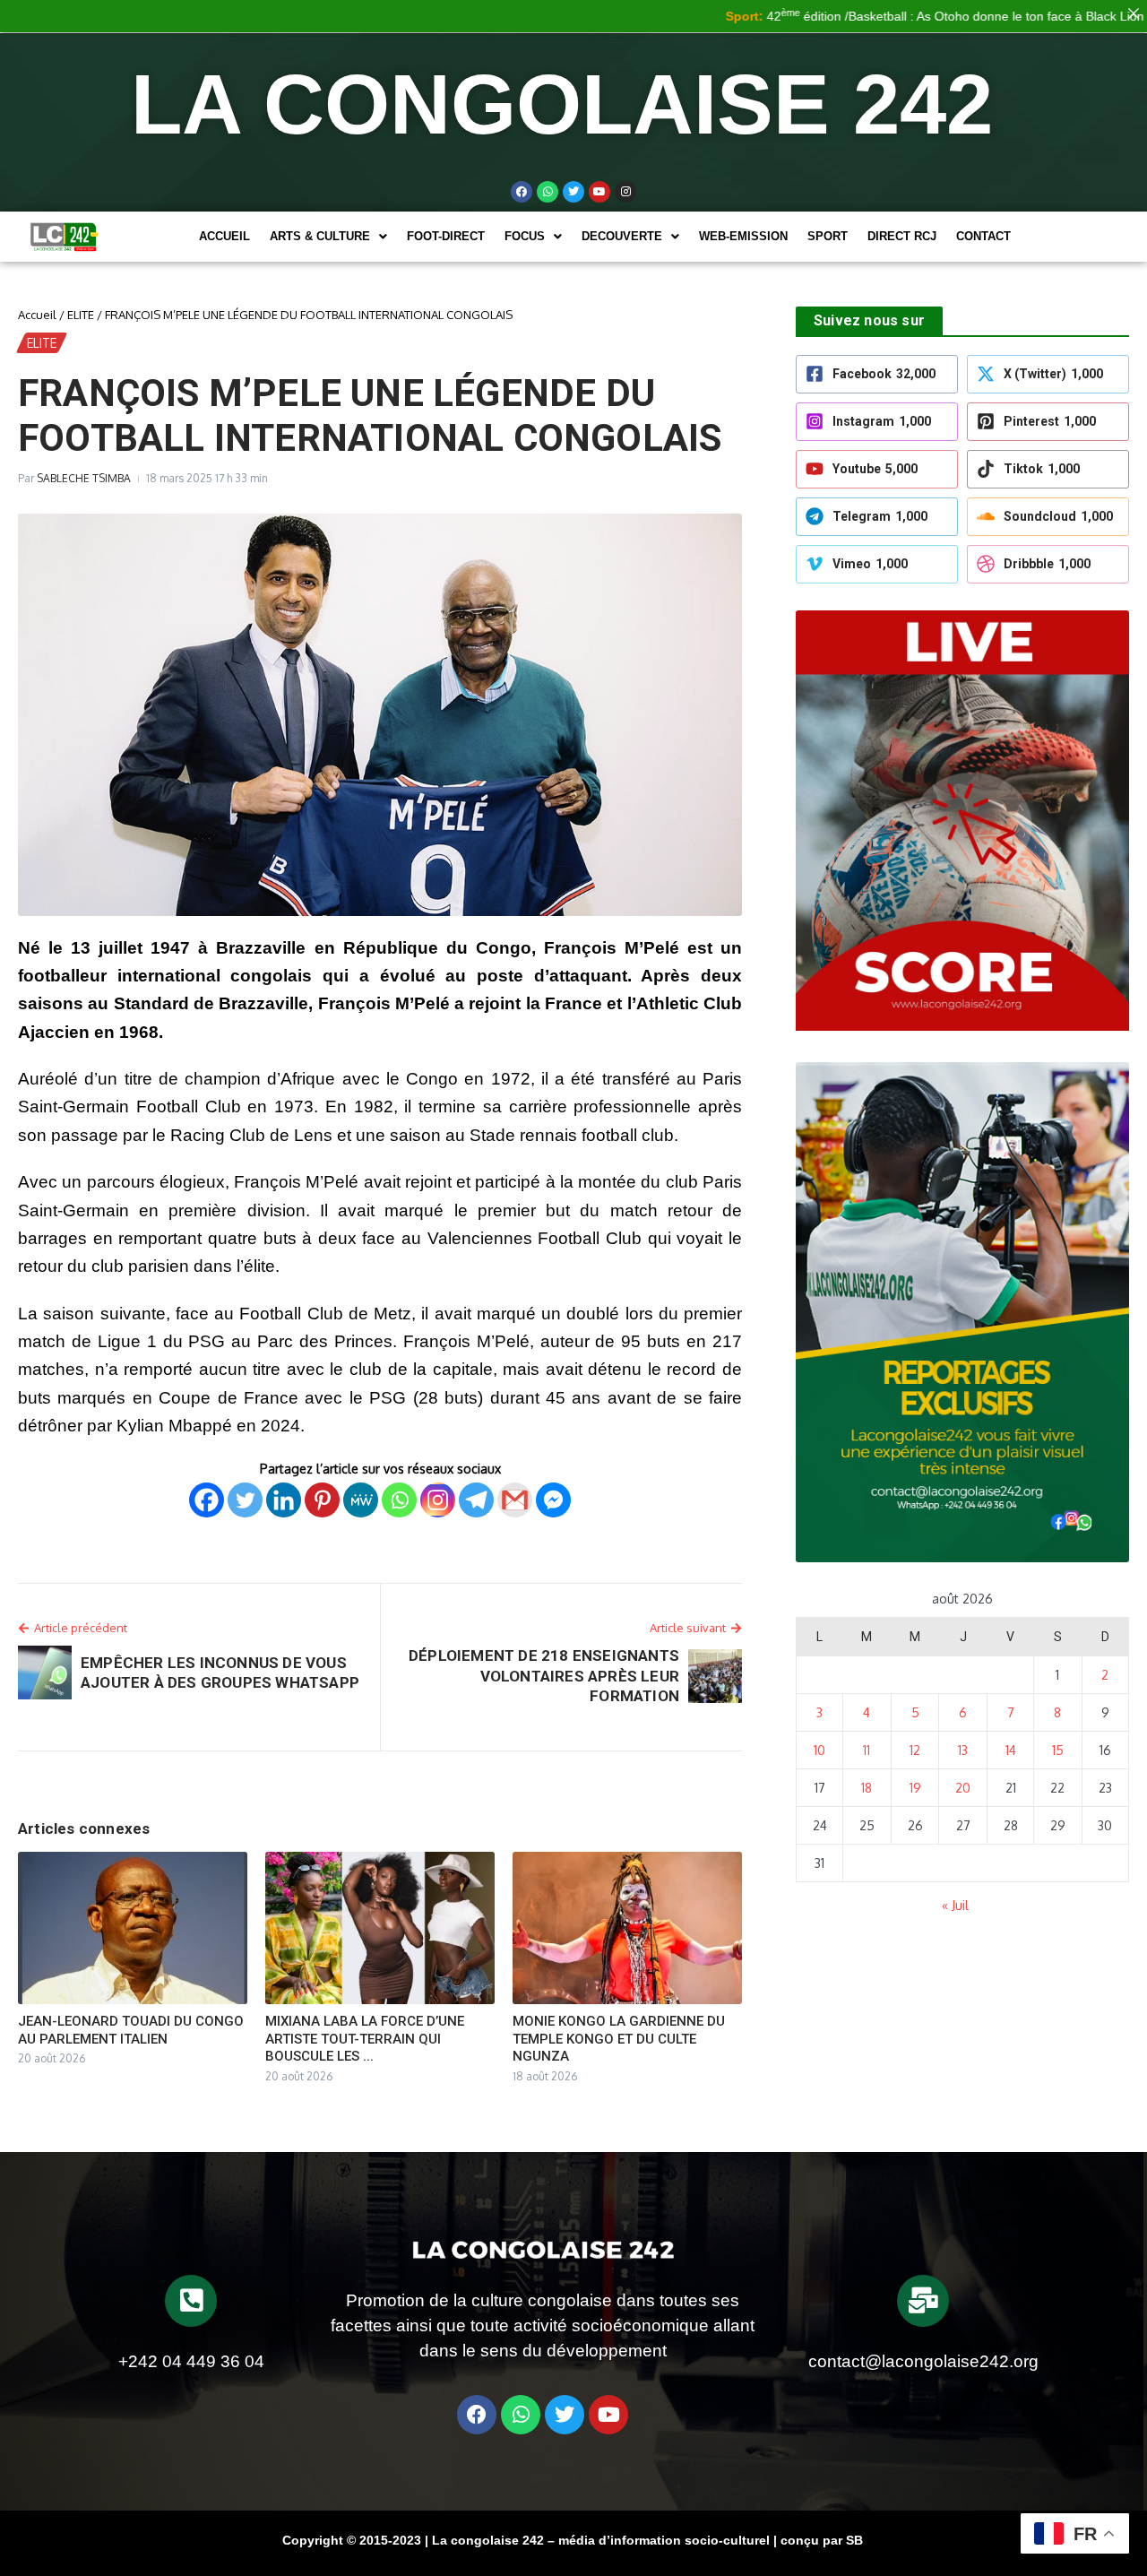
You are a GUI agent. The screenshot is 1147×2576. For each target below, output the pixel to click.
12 (915, 1750)
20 (963, 1788)
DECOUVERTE (622, 236)
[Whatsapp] (548, 192)
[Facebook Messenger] (553, 1500)
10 (819, 1750)
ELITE (81, 315)
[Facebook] (522, 192)
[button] (328, 236)
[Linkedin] (284, 1500)
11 (867, 1750)
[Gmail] (515, 1500)
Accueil (224, 236)
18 (867, 1788)
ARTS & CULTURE (320, 236)
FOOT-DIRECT (446, 236)
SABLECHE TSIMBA (84, 478)
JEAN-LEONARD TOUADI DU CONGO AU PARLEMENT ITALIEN (131, 2030)
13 (963, 1750)
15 (1058, 1750)
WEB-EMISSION (743, 236)
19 (915, 1788)
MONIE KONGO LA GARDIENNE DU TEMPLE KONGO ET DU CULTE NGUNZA (619, 2039)
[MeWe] (361, 1500)
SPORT (828, 236)
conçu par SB (822, 2540)
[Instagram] (438, 1500)
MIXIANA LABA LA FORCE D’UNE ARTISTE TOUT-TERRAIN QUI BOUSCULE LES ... (365, 2039)
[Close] (1134, 13)
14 (1011, 1750)
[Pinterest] (322, 1500)
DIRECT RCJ (902, 236)
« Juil (955, 1905)
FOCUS (525, 236)
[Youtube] (599, 192)
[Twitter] (573, 192)
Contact (983, 236)
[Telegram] (476, 1500)
